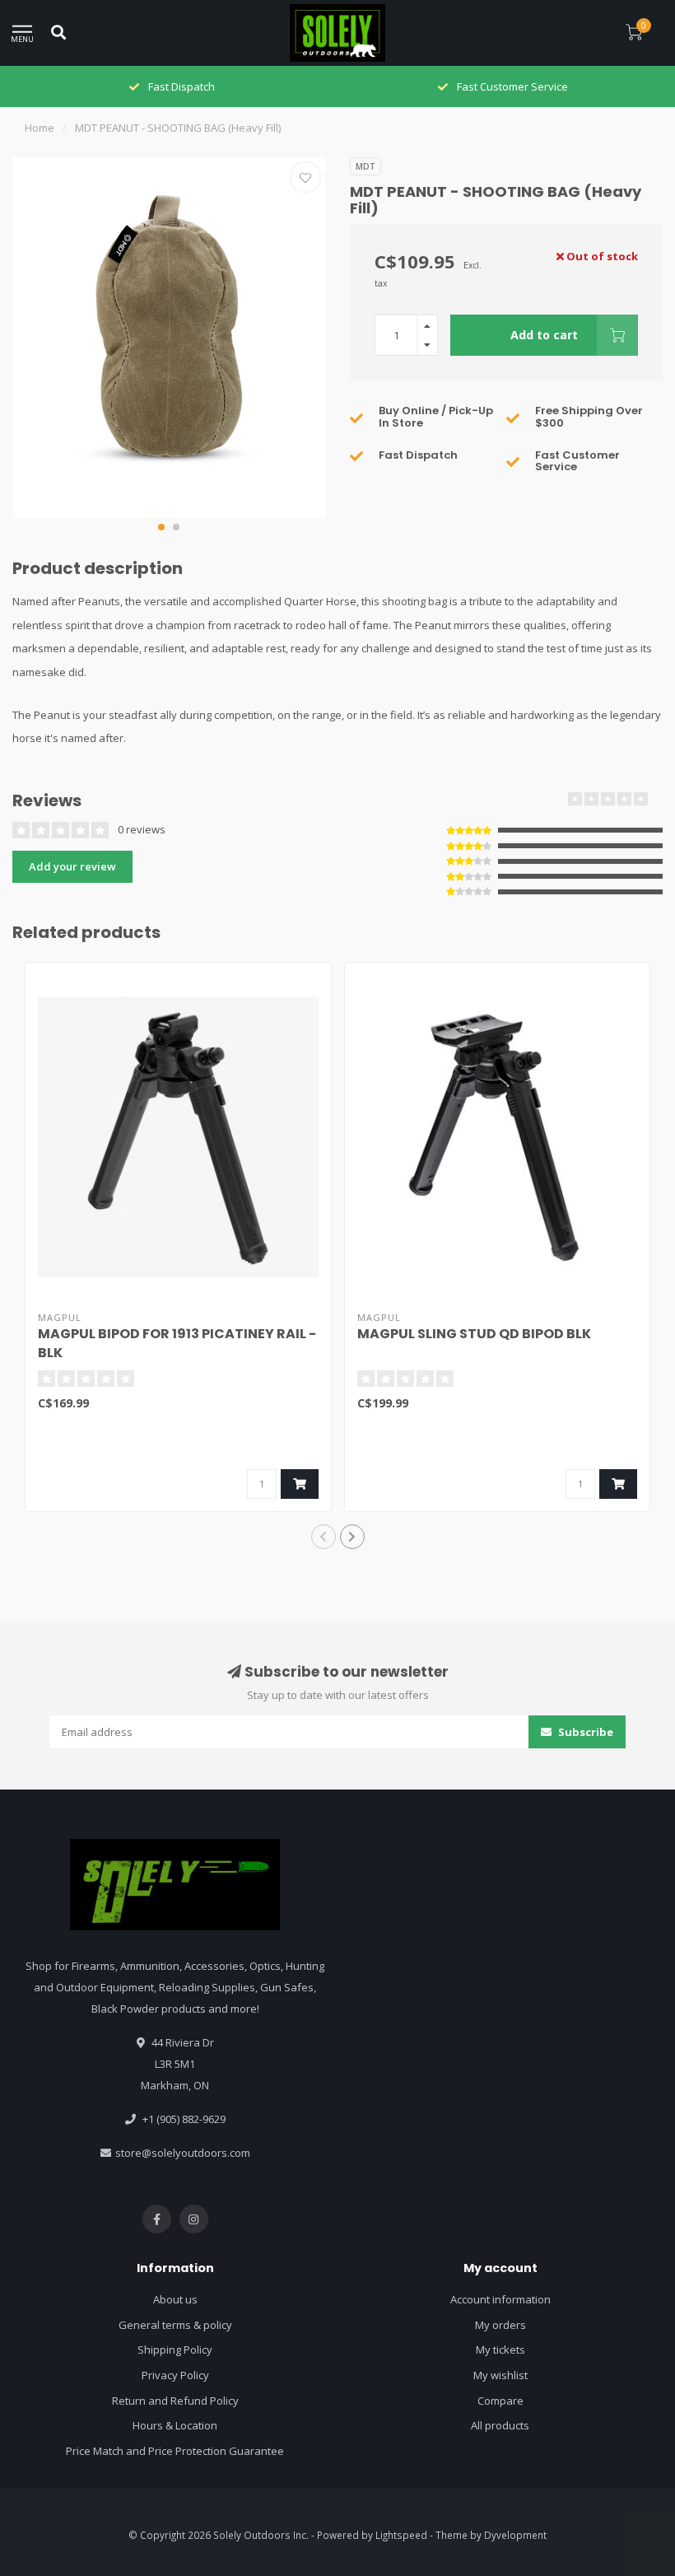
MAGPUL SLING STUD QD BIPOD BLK (474, 1334)
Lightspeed (401, 2535)
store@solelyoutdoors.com (183, 2153)
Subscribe (584, 1732)
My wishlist (500, 2375)
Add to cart (544, 335)
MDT (365, 166)
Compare (500, 2401)
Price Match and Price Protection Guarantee (175, 2451)
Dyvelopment (515, 2535)
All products (500, 2425)
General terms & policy (175, 2325)
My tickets (500, 2350)
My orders (500, 2325)
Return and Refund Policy (175, 2401)
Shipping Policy (175, 2350)
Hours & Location (175, 2425)
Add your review (72, 866)
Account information (500, 2299)
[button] (161, 527)
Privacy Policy (175, 2375)
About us (175, 2299)
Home (40, 128)
